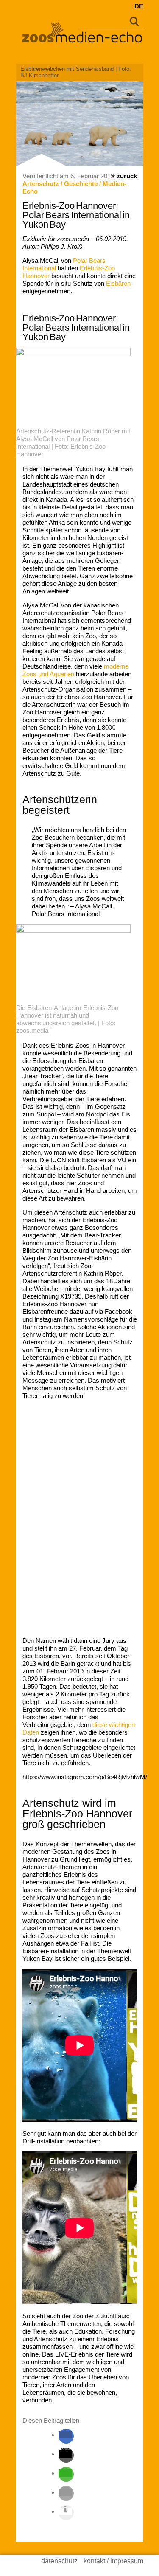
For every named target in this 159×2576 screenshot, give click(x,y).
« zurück (124, 176)
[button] (65, 2435)
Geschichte (81, 184)
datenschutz (59, 2561)
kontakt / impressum (113, 2561)
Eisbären (118, 283)
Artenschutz (41, 184)
